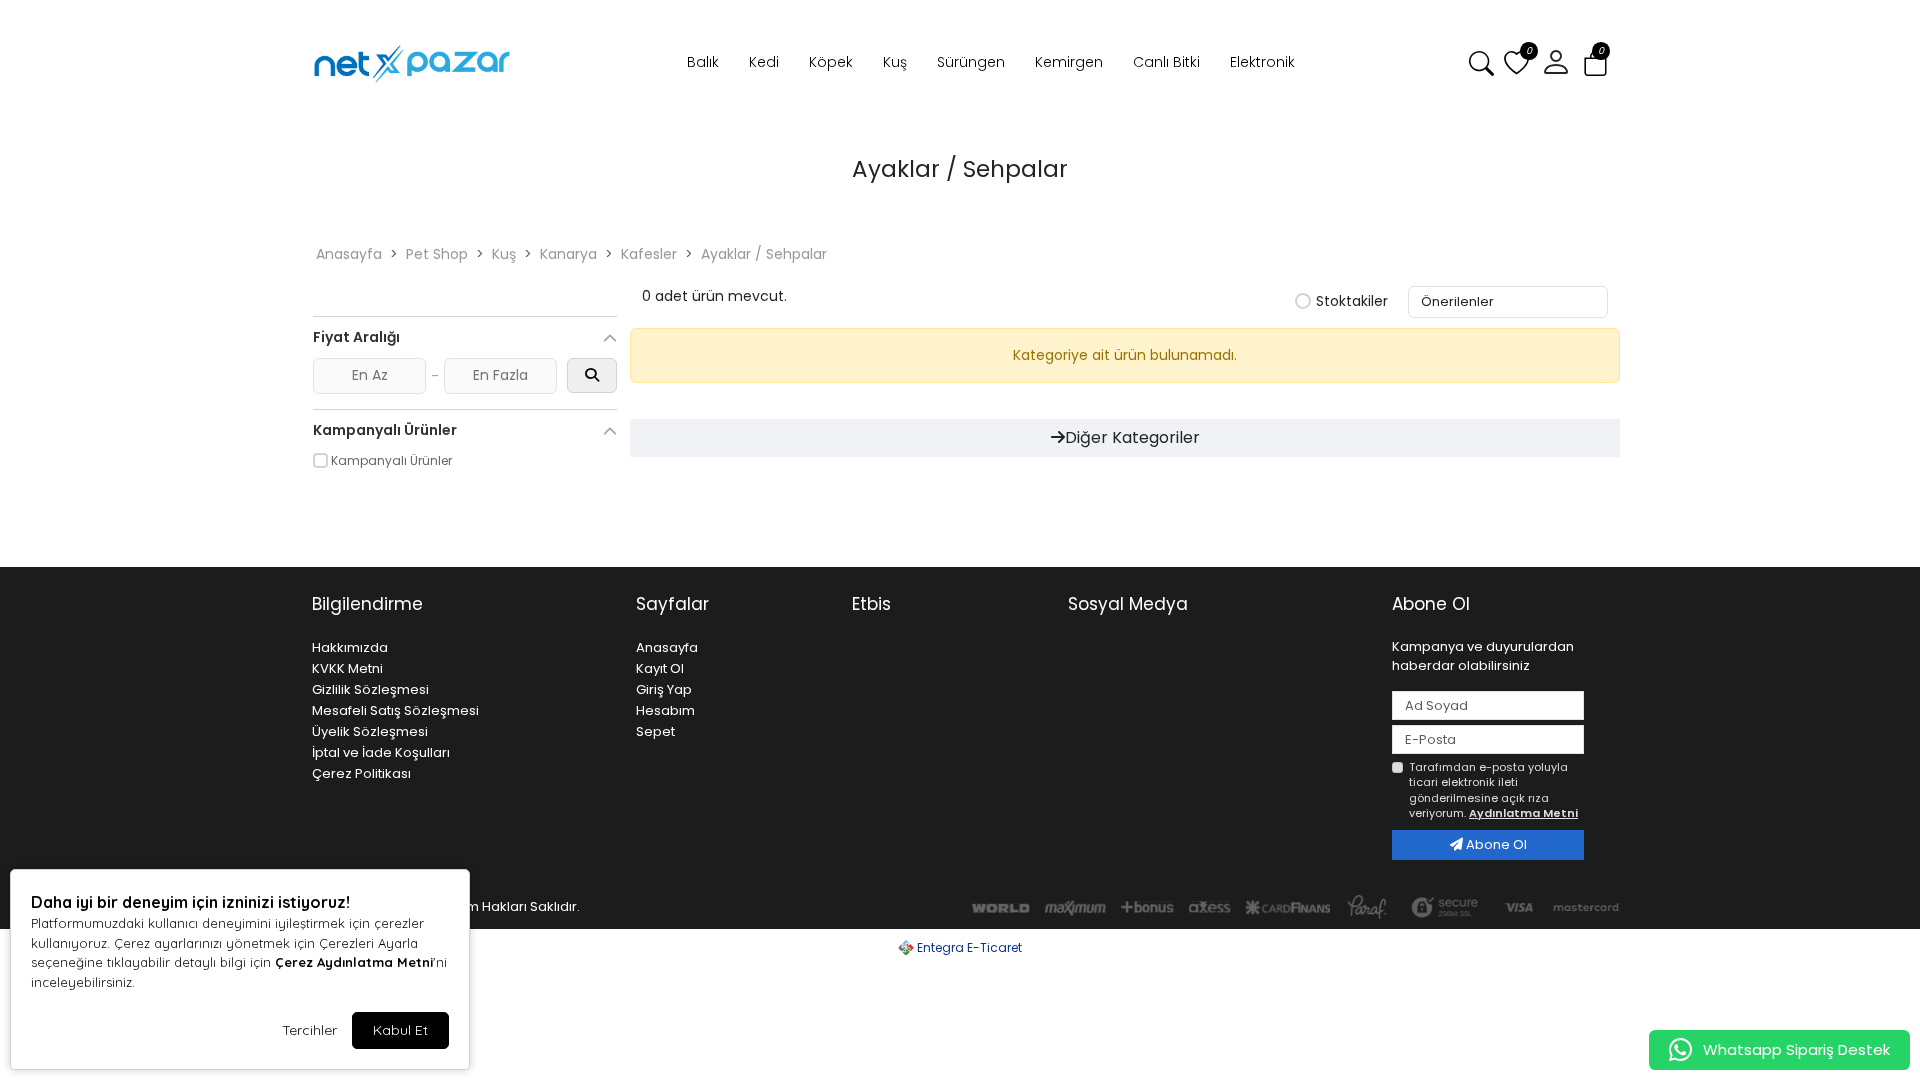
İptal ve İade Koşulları (381, 752)
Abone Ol (1495, 844)
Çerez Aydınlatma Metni (354, 962)
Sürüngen (971, 62)
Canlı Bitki (1166, 62)
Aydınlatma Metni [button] (1523, 813)
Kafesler (649, 254)
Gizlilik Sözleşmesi (370, 689)
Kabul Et (400, 1030)
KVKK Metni (347, 668)
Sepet (655, 731)
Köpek (831, 62)
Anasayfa (349, 254)
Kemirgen (1069, 62)
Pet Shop (437, 254)
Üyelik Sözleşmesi (370, 731)
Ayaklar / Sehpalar (764, 254)
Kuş (895, 62)
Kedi (764, 62)
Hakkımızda (350, 647)
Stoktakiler (1352, 302)
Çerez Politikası (361, 773)
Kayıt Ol (660, 668)
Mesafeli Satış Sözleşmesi (395, 710)
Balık (703, 62)
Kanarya (568, 254)
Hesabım (665, 710)
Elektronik (1262, 62)
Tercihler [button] (309, 1030)
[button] (1595, 63)
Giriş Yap (664, 689)
